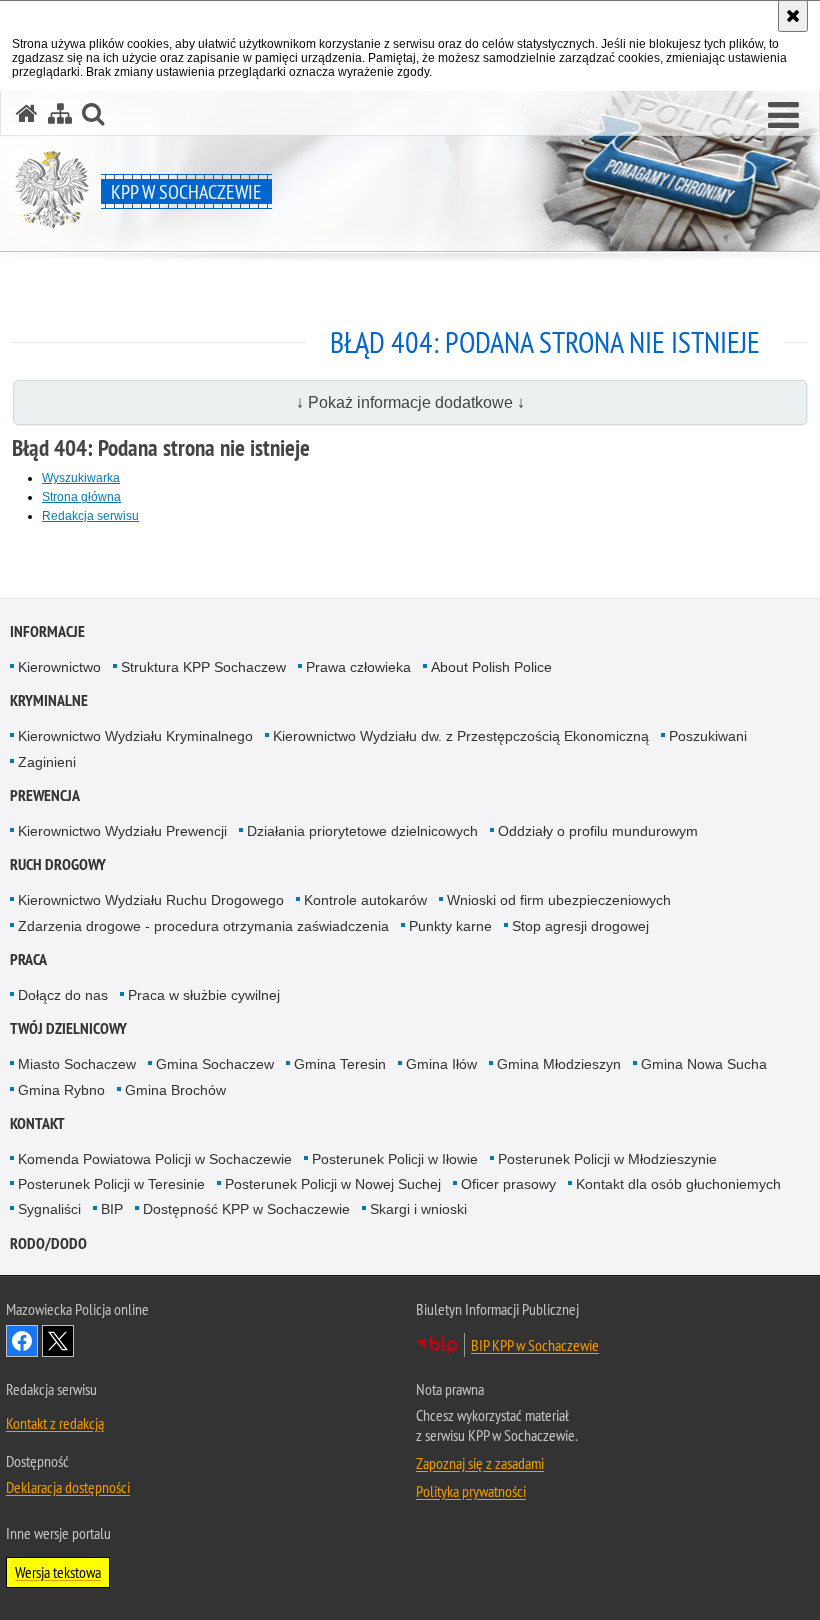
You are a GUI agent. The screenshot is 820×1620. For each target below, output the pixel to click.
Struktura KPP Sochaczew (203, 667)
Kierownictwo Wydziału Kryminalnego (135, 736)
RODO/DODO (48, 1243)
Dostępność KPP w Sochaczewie (246, 1209)
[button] (783, 116)
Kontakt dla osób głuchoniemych (678, 1184)
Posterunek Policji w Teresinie (111, 1184)
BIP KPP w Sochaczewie (535, 1345)
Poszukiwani (708, 736)
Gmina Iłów (441, 1064)
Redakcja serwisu (90, 516)
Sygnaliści (49, 1209)
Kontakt (37, 1123)
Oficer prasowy (508, 1184)
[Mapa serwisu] (60, 113)
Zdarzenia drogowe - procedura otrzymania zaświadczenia (203, 926)
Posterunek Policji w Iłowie (395, 1159)
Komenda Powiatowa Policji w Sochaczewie (155, 1159)
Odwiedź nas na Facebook (22, 1341)
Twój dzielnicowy (68, 1028)
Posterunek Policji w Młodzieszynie (607, 1159)
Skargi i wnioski (418, 1209)
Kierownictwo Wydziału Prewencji (122, 831)
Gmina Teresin (340, 1064)
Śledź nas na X (58, 1341)
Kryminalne (49, 700)
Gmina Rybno (61, 1090)
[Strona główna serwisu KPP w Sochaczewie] (27, 113)
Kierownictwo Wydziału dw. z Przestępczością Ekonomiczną (461, 736)
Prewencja (45, 795)
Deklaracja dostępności (68, 1487)
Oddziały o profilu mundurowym (598, 831)
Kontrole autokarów (365, 900)
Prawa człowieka (358, 667)
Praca (28, 959)
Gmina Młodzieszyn (559, 1064)
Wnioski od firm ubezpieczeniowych (559, 900)
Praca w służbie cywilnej (204, 995)
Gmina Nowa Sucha (704, 1064)
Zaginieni (47, 762)
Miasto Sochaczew (77, 1064)
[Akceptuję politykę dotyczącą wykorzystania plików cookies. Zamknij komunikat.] (793, 16)
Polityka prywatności (471, 1491)
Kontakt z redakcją (55, 1423)
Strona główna (81, 497)
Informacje (47, 631)
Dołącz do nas (63, 995)
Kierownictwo (59, 667)
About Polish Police (491, 667)
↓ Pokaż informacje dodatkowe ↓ (410, 402)
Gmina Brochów (175, 1090)
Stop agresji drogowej (580, 926)
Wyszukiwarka (81, 478)
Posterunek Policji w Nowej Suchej (333, 1184)
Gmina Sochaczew (215, 1064)
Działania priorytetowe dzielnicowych (362, 831)
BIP (112, 1209)
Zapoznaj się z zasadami (480, 1463)
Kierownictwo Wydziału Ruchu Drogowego (151, 900)
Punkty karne (450, 926)
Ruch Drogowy (58, 864)
